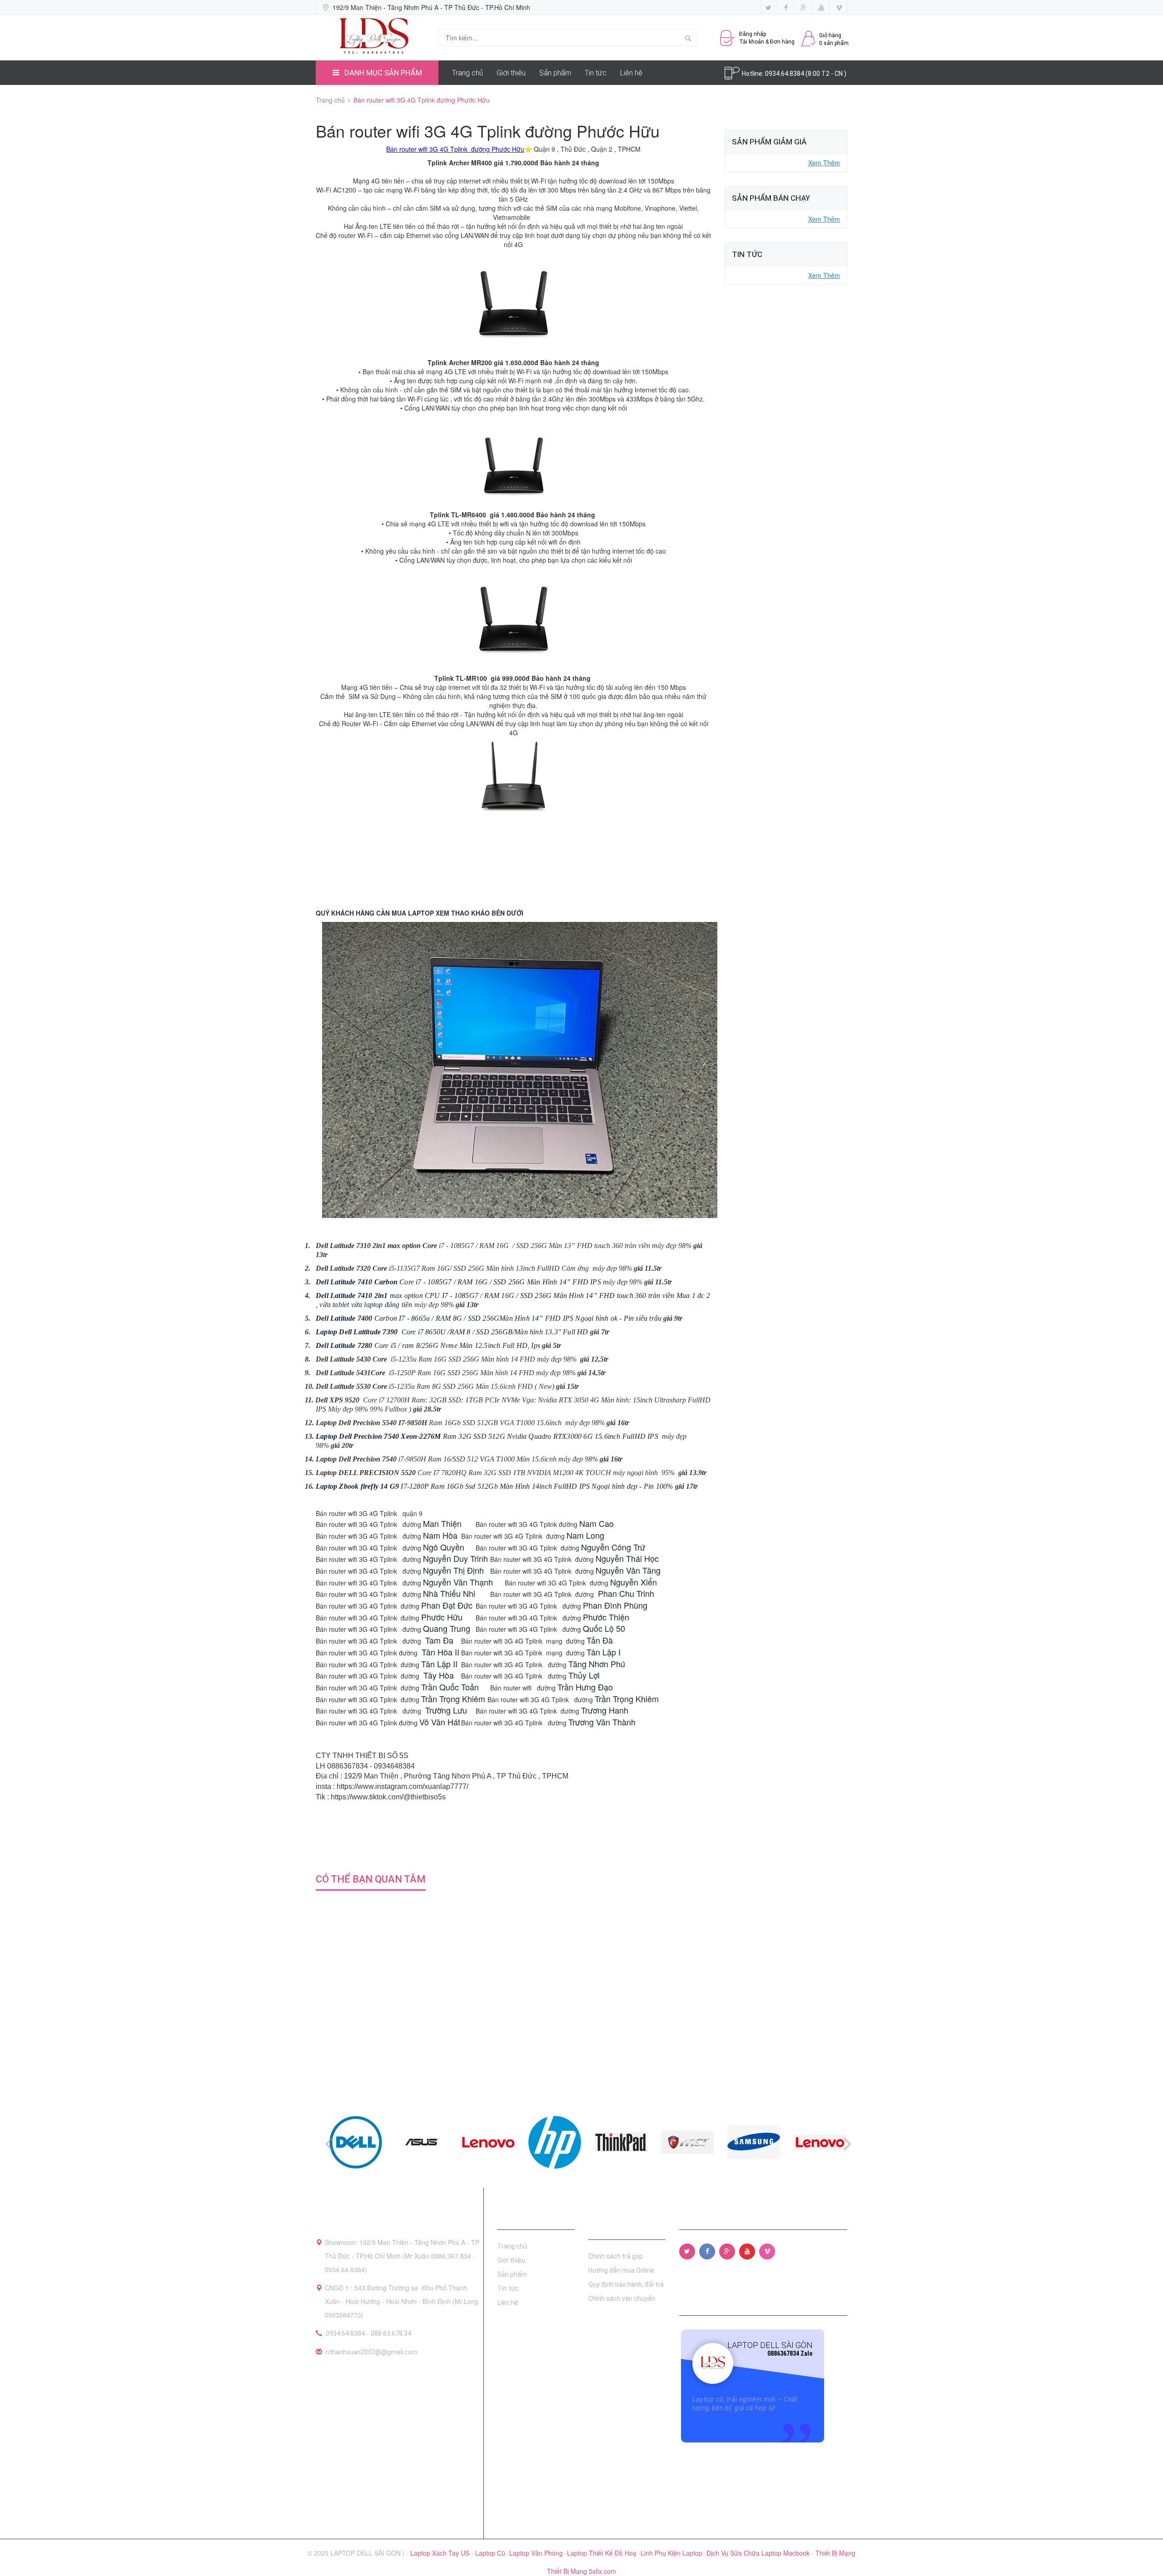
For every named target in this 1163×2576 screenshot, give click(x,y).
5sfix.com (602, 2571)
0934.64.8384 (785, 74)
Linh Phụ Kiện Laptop (672, 2553)
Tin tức (596, 73)
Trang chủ (467, 73)
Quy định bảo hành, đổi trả (626, 2284)
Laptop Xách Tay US (441, 2553)
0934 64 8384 (345, 2333)
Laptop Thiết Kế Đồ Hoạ (603, 2553)
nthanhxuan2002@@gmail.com (372, 2352)
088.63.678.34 (391, 2333)
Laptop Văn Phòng (537, 2553)
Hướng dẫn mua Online (621, 2270)
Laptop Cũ (491, 2553)
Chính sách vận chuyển (622, 2299)
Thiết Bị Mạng (835, 2553)
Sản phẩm (555, 73)
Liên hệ (631, 73)
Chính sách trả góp (616, 2256)
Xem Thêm (824, 163)
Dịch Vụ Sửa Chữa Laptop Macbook (759, 2553)
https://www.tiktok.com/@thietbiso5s (388, 1797)
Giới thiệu (511, 73)
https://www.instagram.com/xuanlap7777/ (403, 1786)
